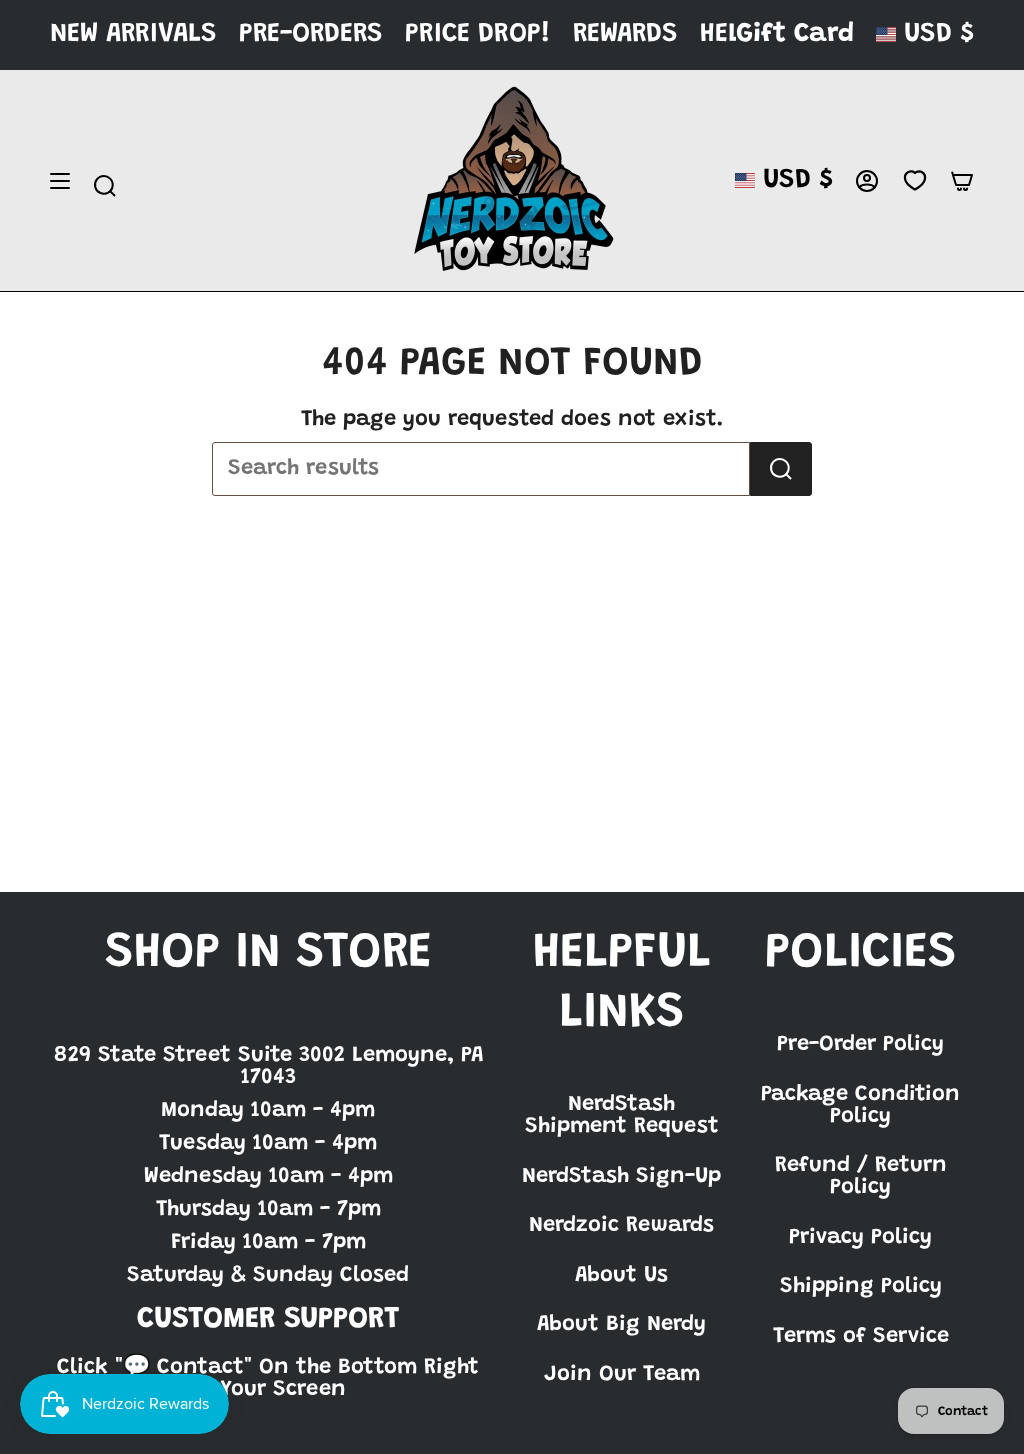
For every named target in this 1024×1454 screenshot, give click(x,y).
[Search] (781, 469)
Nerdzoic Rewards (621, 1226)
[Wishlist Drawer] (914, 181)
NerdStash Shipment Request (622, 1116)
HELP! (732, 34)
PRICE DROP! (478, 34)
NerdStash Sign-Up (621, 1177)
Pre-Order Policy (860, 1045)
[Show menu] (60, 181)
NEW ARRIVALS (133, 34)
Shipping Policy (861, 1287)
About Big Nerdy (621, 1325)
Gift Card (795, 34)
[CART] (962, 181)
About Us (621, 1276)
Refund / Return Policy (861, 1177)
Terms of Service (861, 1337)
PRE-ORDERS (311, 34)
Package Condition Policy (860, 1106)
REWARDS (625, 34)
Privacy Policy (860, 1238)
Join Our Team (622, 1375)
